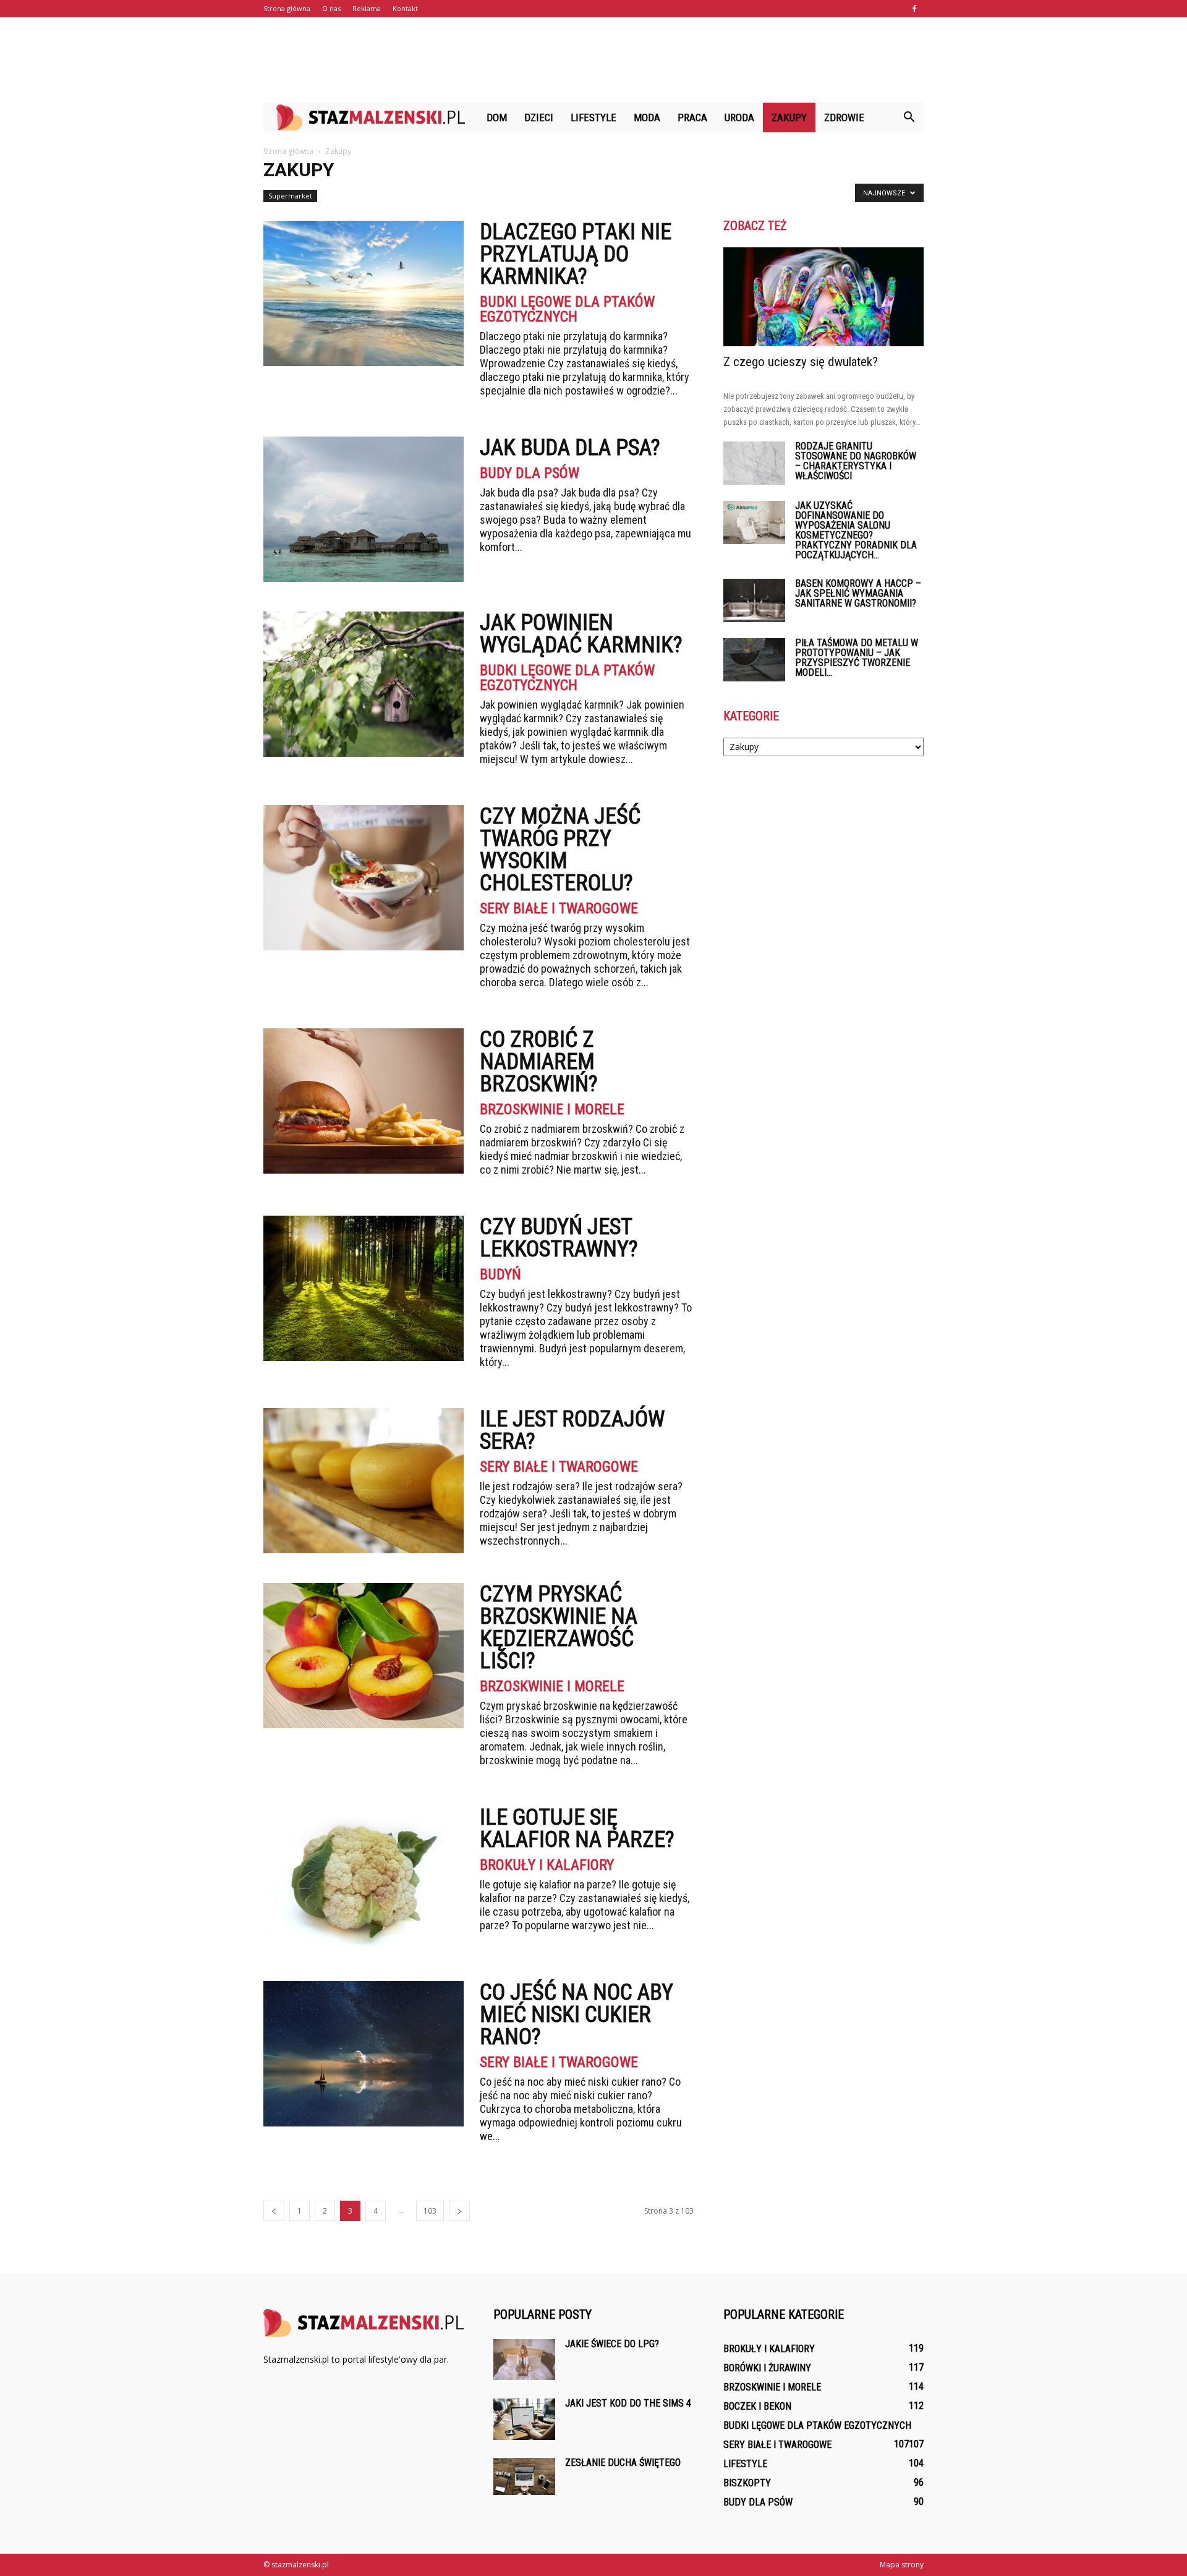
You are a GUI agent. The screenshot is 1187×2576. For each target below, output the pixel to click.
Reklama (367, 8)
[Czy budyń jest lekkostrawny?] (364, 1288)
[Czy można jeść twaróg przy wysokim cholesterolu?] (364, 878)
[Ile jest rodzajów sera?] (364, 1481)
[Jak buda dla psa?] (364, 509)
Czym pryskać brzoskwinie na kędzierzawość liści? (559, 1627)
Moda (647, 117)
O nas (331, 8)
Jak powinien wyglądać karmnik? (581, 634)
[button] (909, 117)
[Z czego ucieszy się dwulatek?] (823, 297)
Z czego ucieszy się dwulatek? (801, 362)
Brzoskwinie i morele (552, 1109)
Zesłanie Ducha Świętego (623, 2463)
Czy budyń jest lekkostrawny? (559, 1238)
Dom (497, 117)
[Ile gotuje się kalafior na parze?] (364, 1879)
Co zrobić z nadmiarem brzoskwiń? (539, 1062)
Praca (692, 117)
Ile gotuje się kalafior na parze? (577, 1828)
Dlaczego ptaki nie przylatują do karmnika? (576, 254)
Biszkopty (747, 2483)
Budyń (500, 1274)
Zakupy (789, 117)
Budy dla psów (530, 473)
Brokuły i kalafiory (547, 1865)
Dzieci (539, 117)
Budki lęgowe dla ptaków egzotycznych (567, 309)
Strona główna (287, 8)
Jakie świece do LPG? (612, 2344)
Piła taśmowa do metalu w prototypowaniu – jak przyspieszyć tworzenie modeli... (857, 658)
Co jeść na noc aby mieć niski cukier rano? (576, 2015)
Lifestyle (593, 117)
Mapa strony (902, 2565)
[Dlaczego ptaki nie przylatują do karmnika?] (364, 293)
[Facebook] (914, 9)
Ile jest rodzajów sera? (572, 1430)
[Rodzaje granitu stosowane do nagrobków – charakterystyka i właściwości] (754, 463)
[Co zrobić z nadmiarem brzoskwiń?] (364, 1101)
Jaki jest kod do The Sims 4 (628, 2403)
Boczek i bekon (757, 2406)
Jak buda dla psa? (570, 448)
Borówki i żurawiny (767, 2368)
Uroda (739, 117)
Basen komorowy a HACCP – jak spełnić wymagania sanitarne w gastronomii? (858, 593)
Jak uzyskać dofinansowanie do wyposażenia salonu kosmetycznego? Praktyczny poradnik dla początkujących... (856, 530)
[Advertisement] (593, 60)
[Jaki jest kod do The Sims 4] (524, 2419)
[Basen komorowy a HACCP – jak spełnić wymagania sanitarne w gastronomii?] (754, 600)
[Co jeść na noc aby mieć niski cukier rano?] (364, 2054)
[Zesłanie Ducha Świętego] (524, 2476)
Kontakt (405, 8)
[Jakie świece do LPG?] (524, 2360)
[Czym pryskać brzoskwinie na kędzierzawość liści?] (364, 1656)
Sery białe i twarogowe (559, 908)
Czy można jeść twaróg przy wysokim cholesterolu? (560, 850)
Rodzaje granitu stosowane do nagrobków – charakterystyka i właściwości (856, 461)
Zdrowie (844, 117)
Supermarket (290, 196)
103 (430, 2211)
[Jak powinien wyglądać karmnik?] (364, 684)
